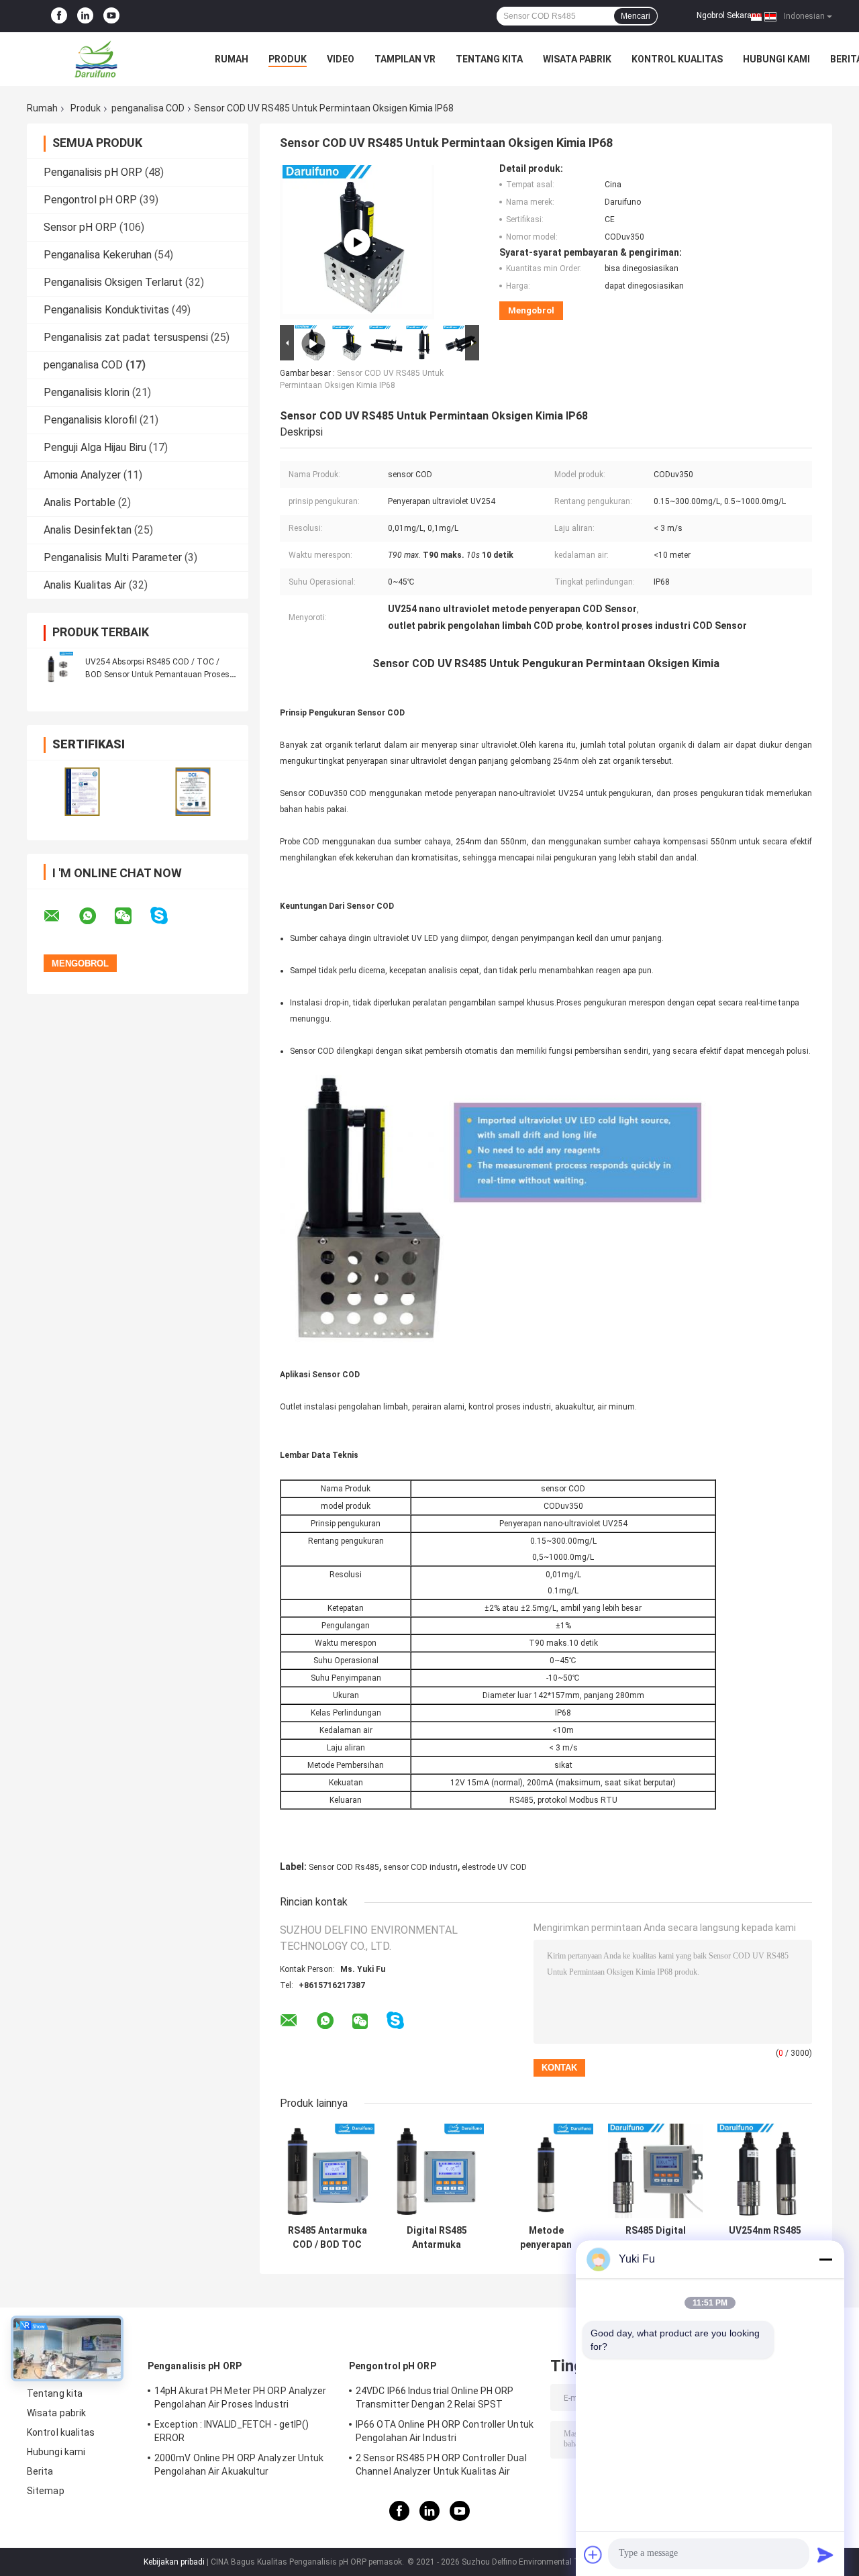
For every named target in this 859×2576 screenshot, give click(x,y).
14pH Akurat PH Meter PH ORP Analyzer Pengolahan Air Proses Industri (241, 2397)
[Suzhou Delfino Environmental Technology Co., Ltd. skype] (167, 916)
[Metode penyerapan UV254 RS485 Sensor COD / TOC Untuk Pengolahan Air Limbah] (546, 2171)
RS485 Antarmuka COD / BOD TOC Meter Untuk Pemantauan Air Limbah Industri (327, 2238)
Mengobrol (531, 310)
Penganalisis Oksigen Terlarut (113, 282)
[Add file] (593, 2555)
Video (341, 59)
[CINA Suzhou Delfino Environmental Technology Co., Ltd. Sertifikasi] (82, 792)
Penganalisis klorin (87, 392)
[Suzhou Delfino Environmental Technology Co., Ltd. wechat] (132, 916)
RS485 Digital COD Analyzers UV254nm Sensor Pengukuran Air (656, 2238)
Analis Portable (80, 502)
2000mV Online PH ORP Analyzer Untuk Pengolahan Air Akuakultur (239, 2465)
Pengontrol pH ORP (90, 200)
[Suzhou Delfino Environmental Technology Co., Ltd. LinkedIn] (85, 16)
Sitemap (46, 2491)
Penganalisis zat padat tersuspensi (126, 337)
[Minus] (825, 2259)
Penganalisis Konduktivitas (106, 310)
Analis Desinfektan (88, 530)
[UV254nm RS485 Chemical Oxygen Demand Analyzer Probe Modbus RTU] (765, 2171)
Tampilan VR (405, 59)
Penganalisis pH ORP (93, 172)
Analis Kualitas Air (85, 585)
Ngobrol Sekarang (729, 15)
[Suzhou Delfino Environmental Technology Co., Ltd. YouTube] (111, 16)
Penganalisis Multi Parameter (113, 557)
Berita (40, 2471)
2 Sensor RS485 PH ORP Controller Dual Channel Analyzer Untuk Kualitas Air (441, 2465)
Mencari (636, 16)
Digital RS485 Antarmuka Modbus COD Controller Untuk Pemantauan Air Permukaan (437, 2238)
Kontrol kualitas (677, 59)
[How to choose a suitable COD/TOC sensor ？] (357, 242)
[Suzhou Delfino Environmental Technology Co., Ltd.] (101, 59)
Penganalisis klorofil (90, 420)
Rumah (232, 59)
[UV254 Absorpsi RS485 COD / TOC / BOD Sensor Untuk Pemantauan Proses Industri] (57, 668)
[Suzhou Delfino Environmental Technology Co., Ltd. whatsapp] (96, 916)
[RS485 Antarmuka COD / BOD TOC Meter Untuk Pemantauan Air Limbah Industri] (327, 2171)
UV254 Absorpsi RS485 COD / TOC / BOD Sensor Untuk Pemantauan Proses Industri (157, 675)
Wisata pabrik (577, 59)
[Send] (825, 2555)
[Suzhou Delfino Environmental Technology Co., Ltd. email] (60, 916)
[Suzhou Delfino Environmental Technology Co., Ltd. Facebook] (59, 16)
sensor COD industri (420, 1867)
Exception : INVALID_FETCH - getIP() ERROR (232, 2431)
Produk (288, 59)
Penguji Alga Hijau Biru (95, 447)
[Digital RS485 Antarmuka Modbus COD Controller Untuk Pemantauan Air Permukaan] (437, 2171)
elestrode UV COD (494, 1867)
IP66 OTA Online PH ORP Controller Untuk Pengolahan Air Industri (445, 2431)
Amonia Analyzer (82, 475)
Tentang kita (489, 59)
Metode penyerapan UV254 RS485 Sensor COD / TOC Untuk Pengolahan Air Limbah (546, 2238)
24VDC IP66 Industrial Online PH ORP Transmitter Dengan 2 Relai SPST (435, 2397)
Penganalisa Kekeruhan (98, 255)
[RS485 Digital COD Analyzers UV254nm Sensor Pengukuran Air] (655, 2171)
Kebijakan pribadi (174, 2562)
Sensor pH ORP (80, 227)
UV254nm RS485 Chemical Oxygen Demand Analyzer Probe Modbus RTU (765, 2238)
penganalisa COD (148, 108)
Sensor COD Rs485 (344, 1867)
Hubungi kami (776, 59)
